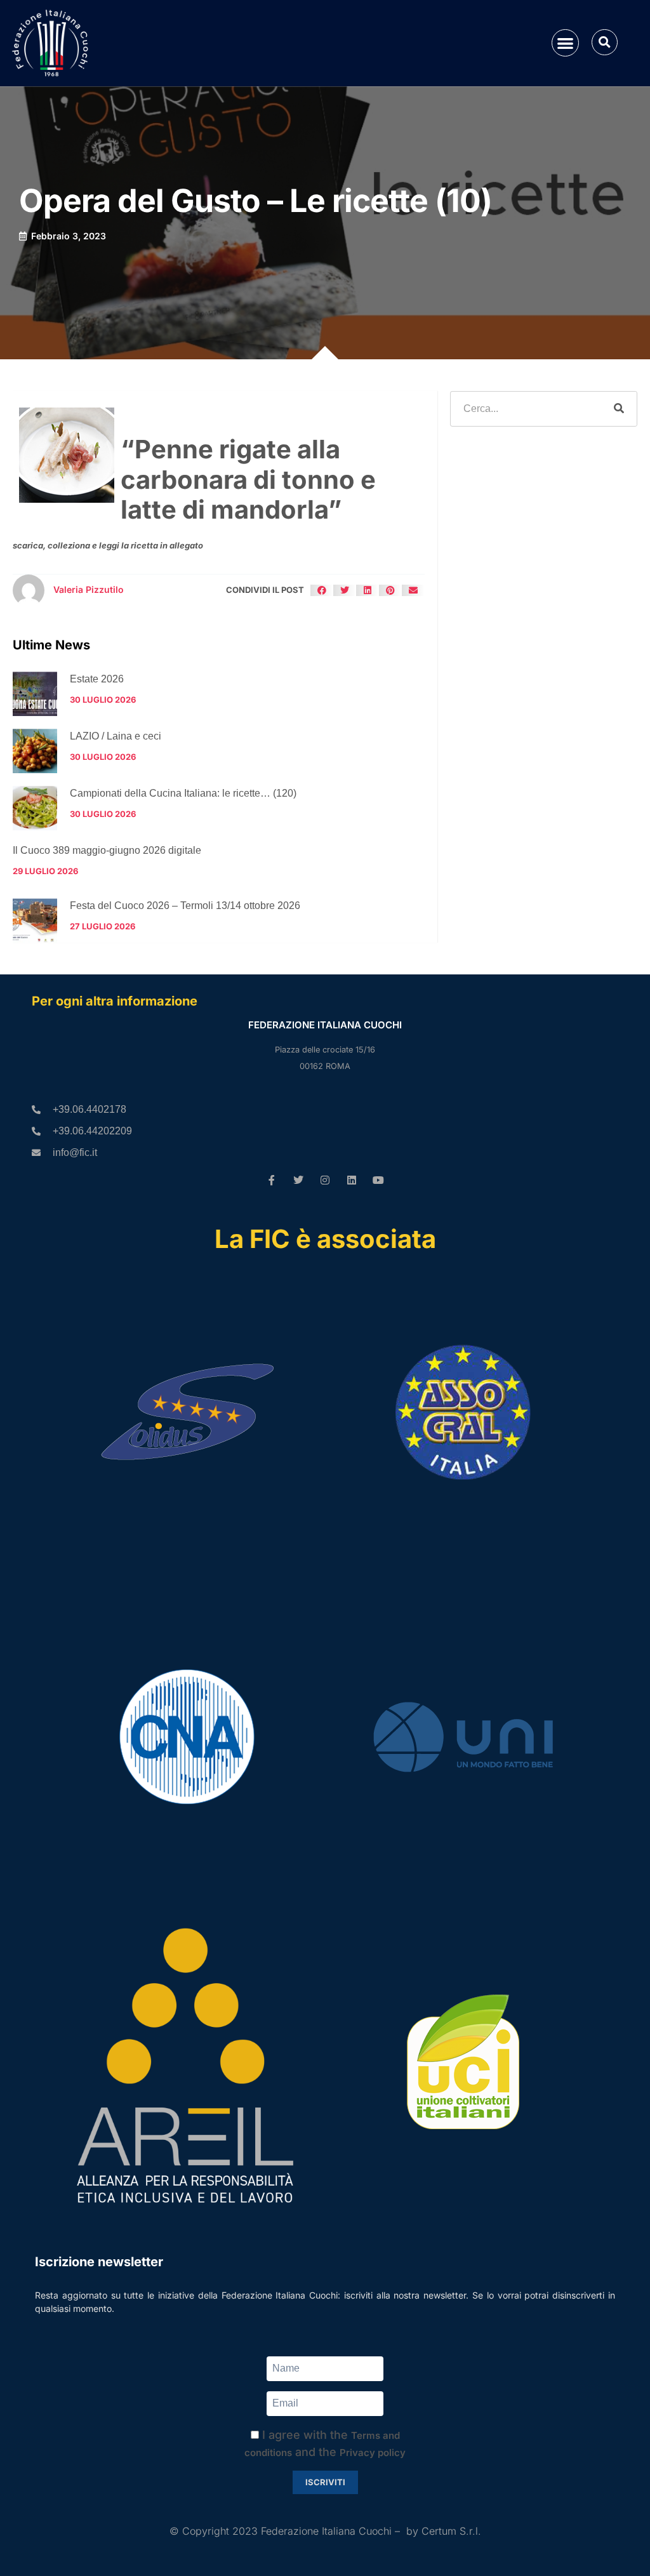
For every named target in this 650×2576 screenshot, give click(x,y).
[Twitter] (298, 1180)
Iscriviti (325, 2482)
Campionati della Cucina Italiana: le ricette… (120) (183, 793)
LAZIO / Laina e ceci (116, 736)
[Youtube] (378, 1180)
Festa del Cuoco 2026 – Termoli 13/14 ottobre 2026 (185, 906)
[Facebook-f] (272, 1180)
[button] (565, 43)
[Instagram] (325, 1180)
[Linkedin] (352, 1180)
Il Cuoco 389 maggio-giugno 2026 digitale (107, 850)
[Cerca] (619, 409)
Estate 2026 (97, 679)
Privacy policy (373, 2453)
